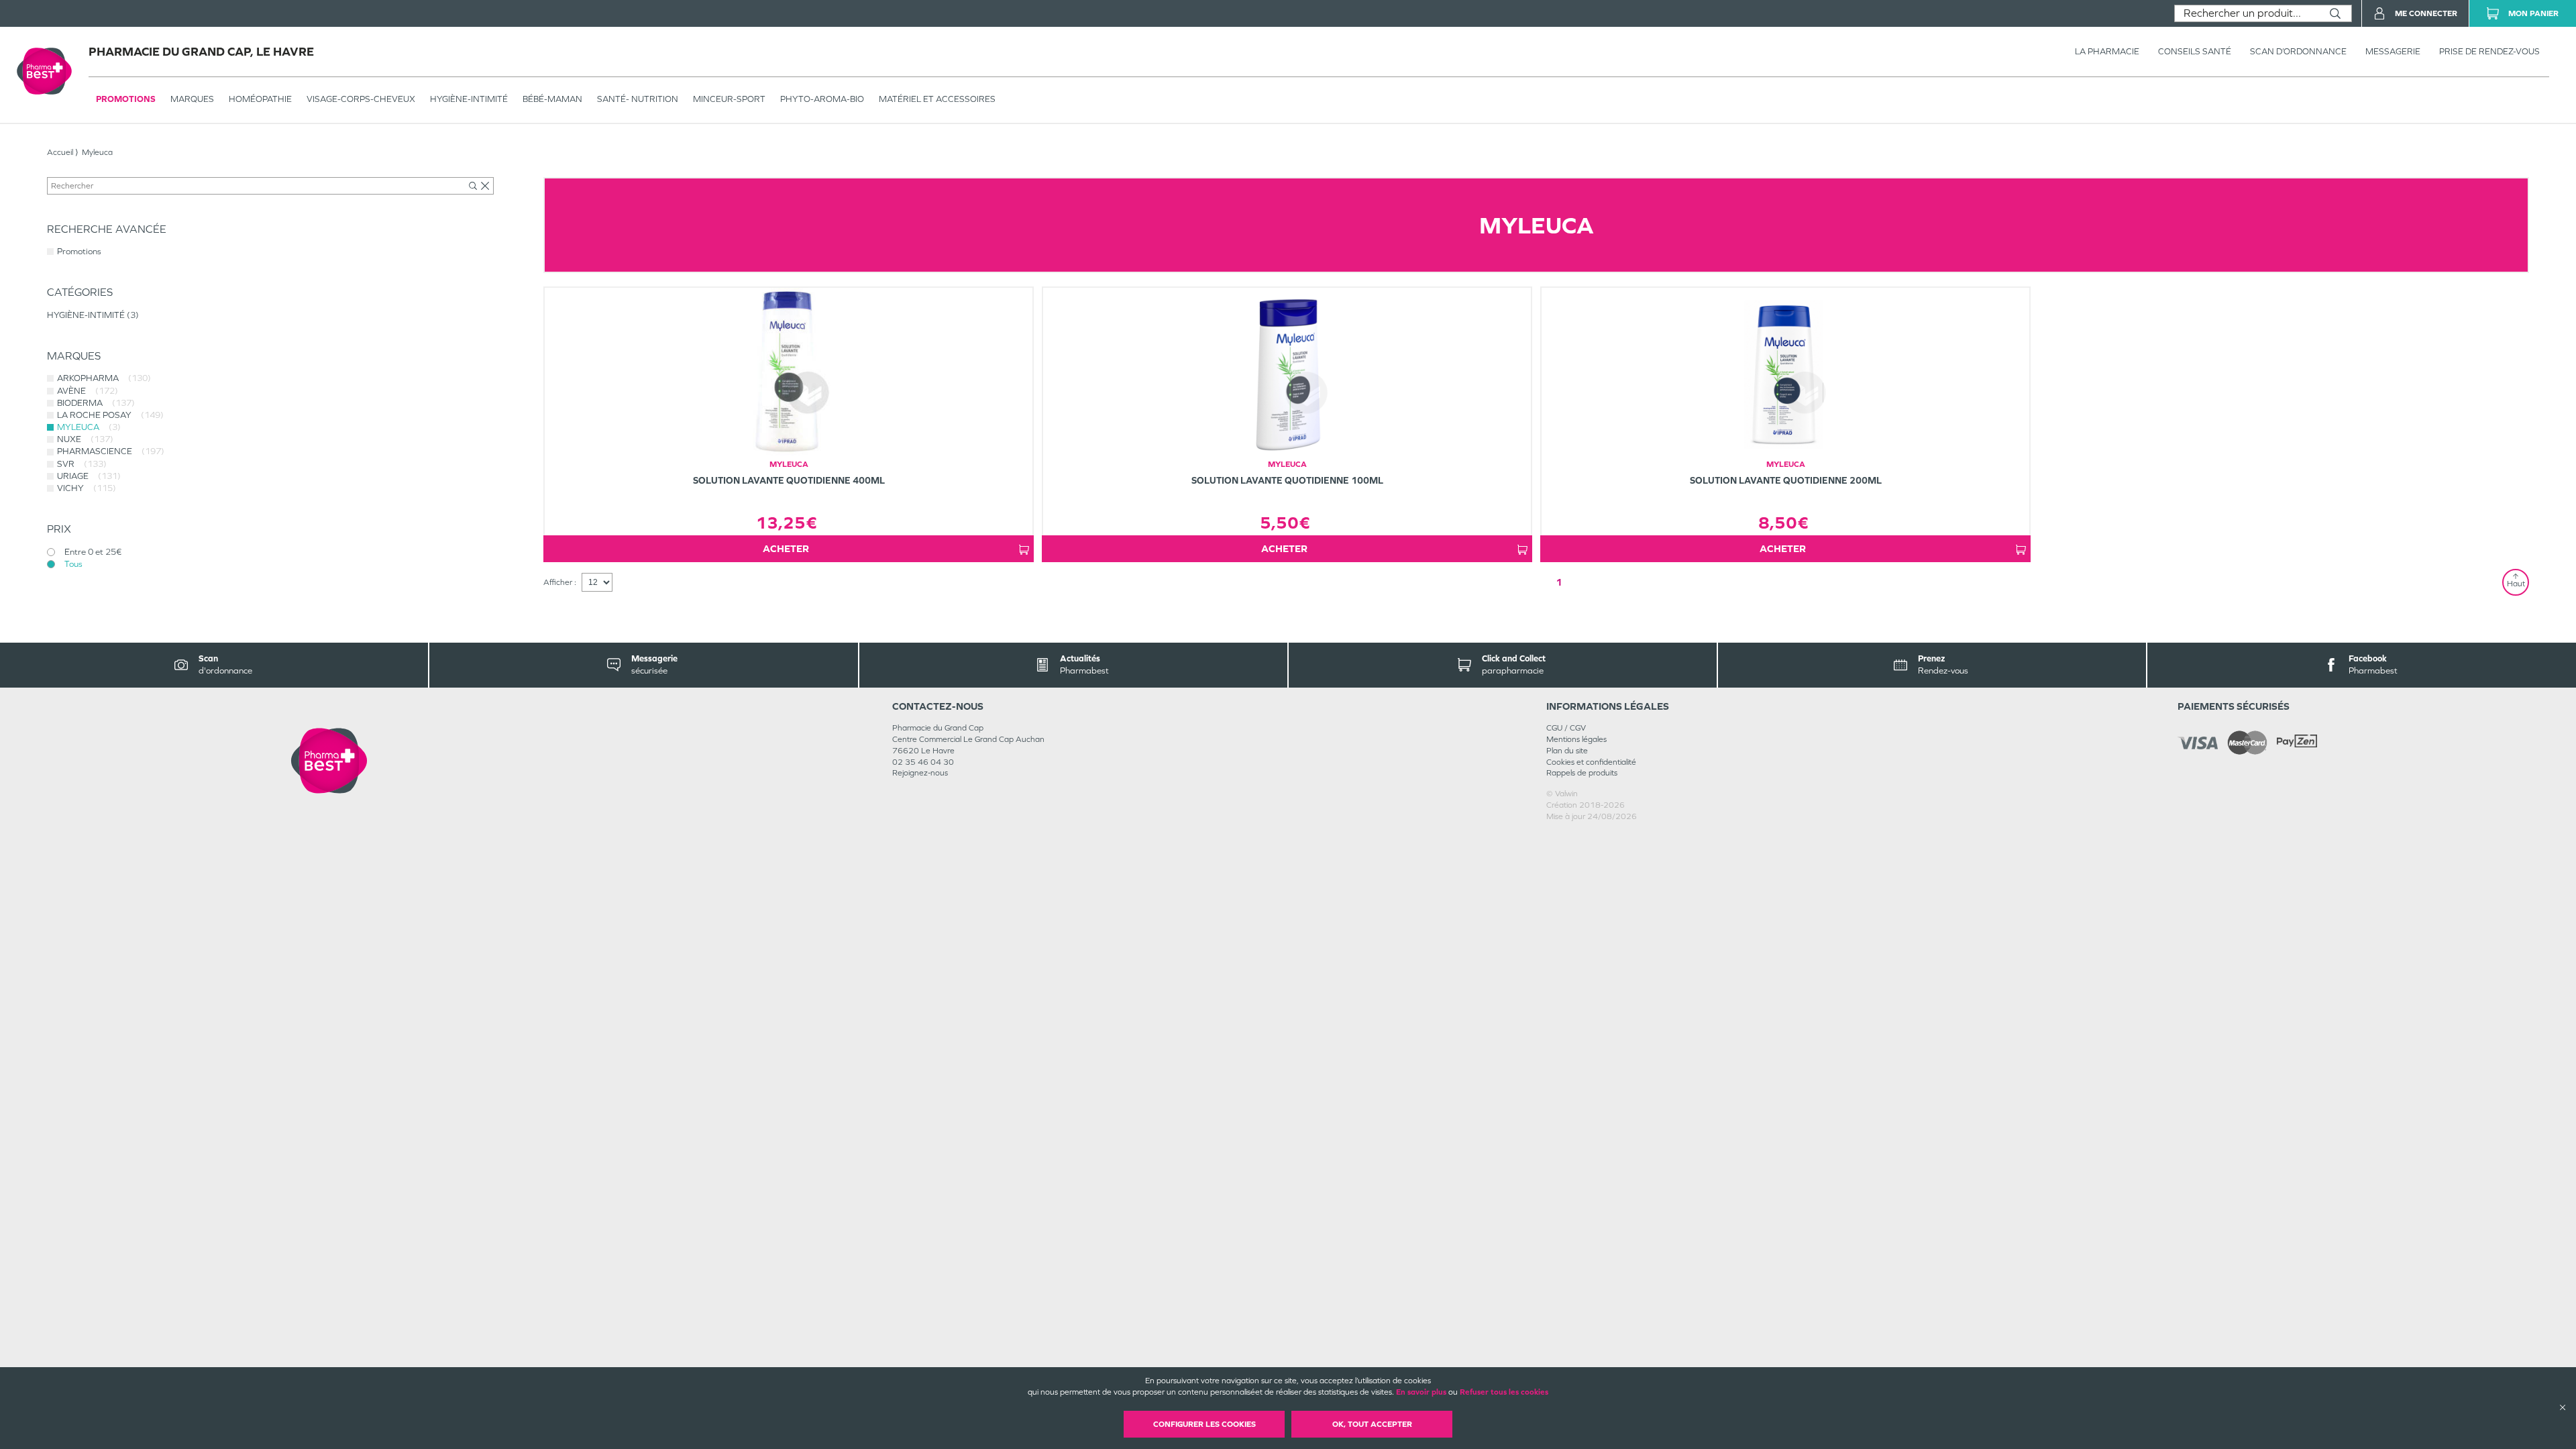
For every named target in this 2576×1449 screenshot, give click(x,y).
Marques (192, 99)
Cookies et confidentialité (1591, 762)
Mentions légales (1576, 739)
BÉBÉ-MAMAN (552, 99)
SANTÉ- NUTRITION (638, 99)
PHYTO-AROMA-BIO (822, 99)
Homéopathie (260, 99)
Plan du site (1567, 751)
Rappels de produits (1582, 773)
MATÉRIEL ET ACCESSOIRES (937, 99)
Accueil (60, 152)
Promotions (126, 99)
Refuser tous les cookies (1504, 1392)
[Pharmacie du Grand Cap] (329, 760)
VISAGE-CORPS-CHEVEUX (361, 99)
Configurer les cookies (1204, 1424)
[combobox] (2247, 13)
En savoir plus (1421, 1392)
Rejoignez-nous (920, 773)
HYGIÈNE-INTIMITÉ (469, 99)
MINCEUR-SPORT (729, 99)
